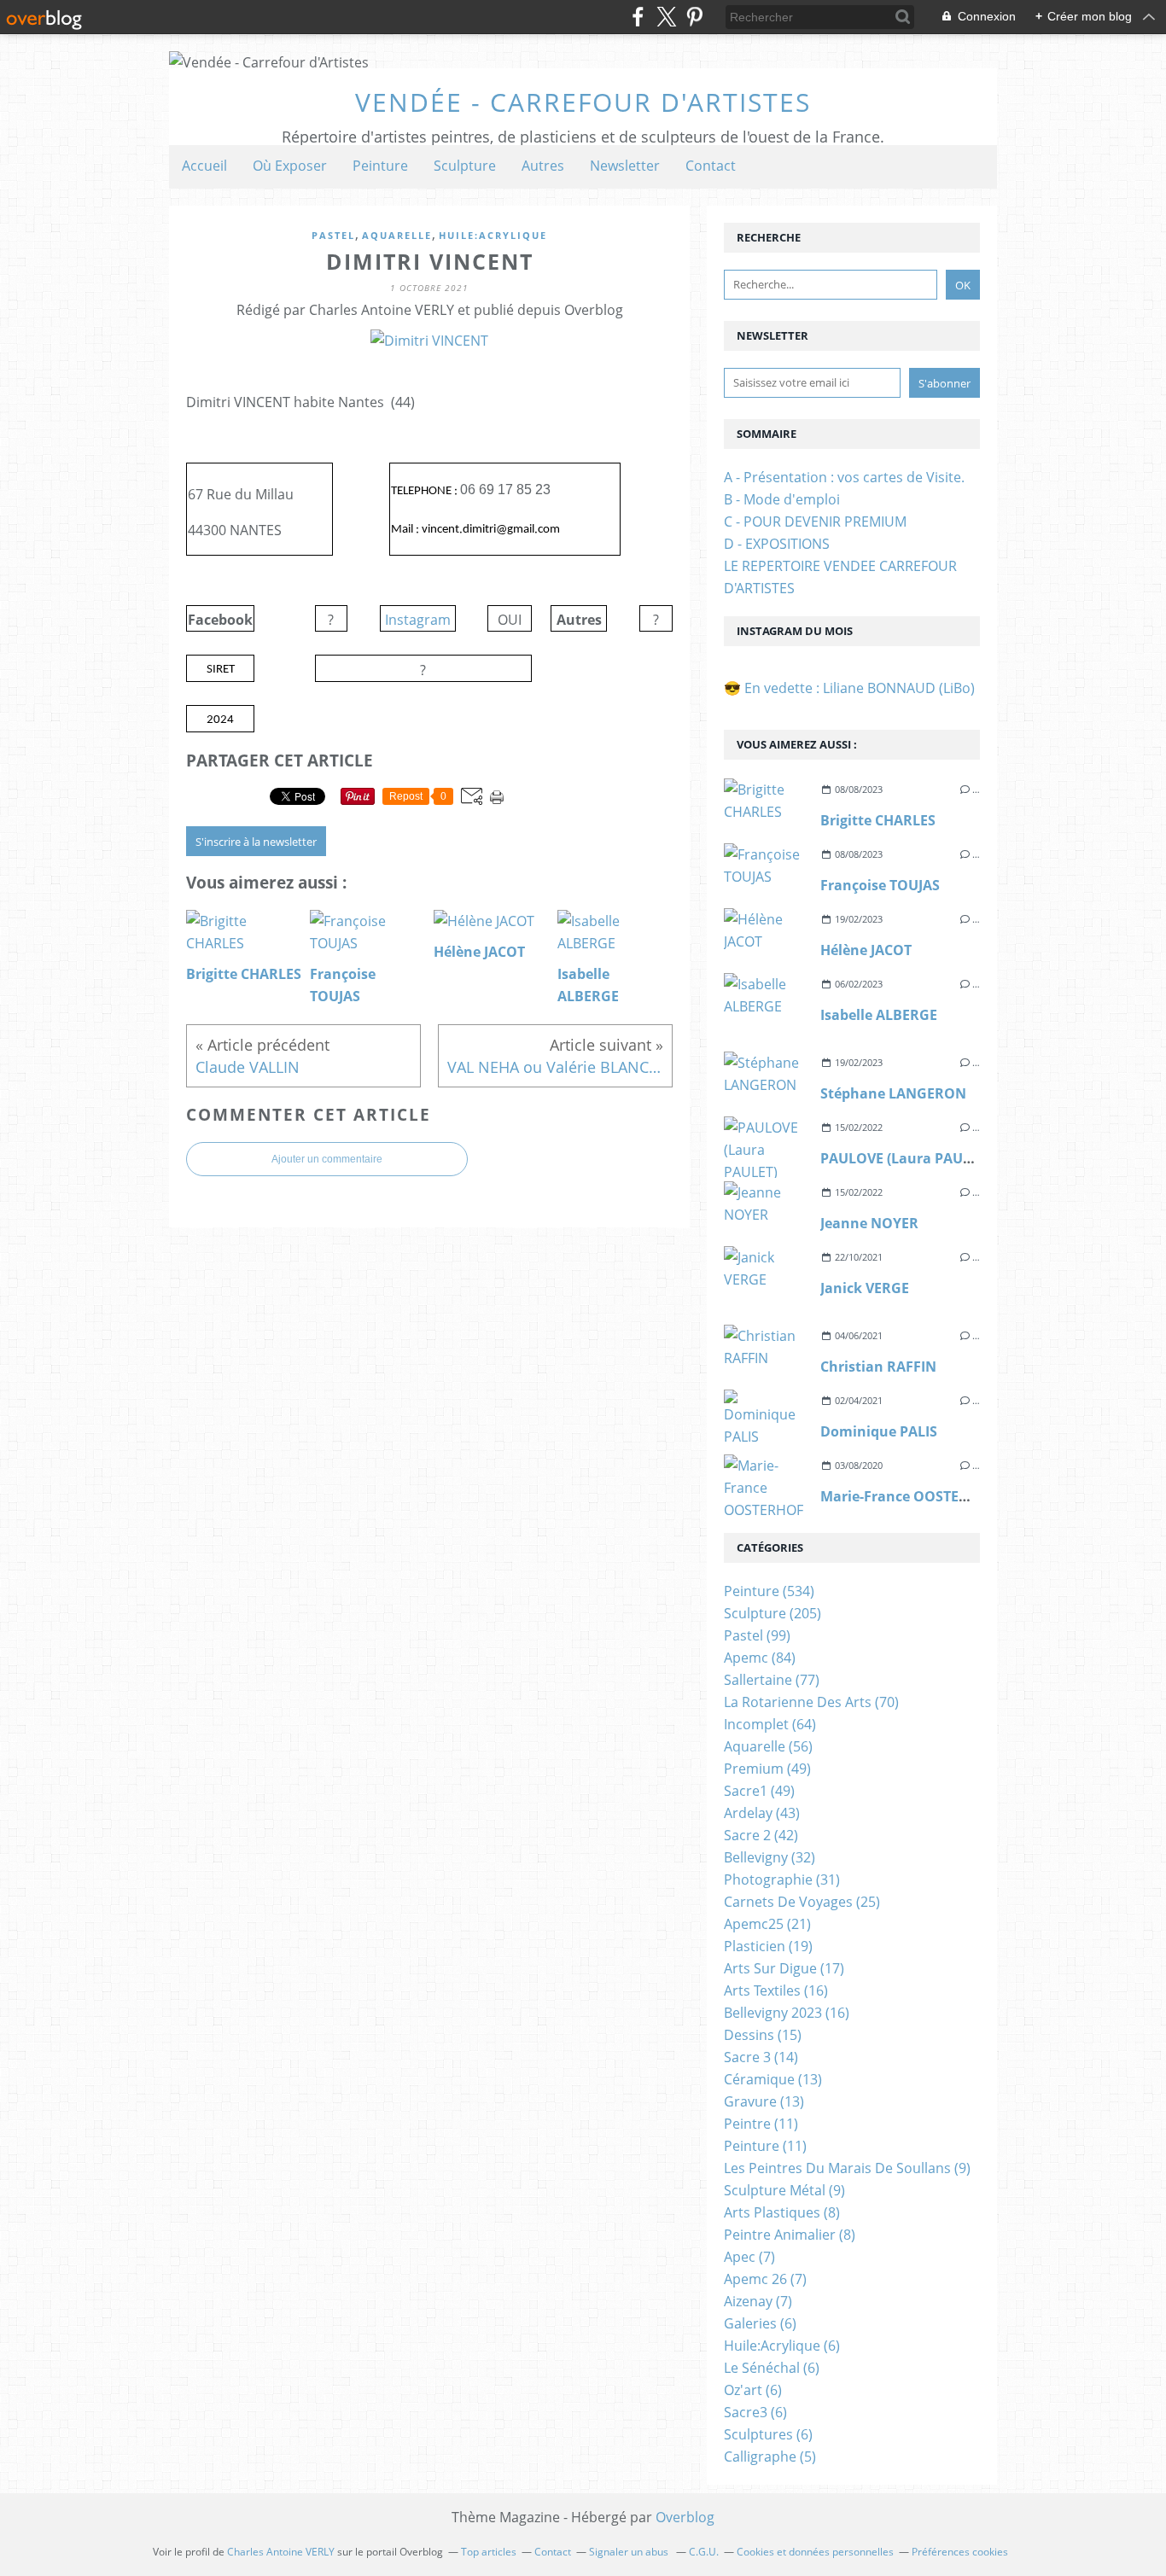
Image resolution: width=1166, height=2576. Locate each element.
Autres (543, 166)
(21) (767, 1924)
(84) (760, 1658)
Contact (711, 166)
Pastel (333, 235)
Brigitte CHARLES (878, 820)
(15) (763, 2035)
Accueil (204, 166)
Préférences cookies (960, 2552)
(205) (772, 1613)
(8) (782, 2212)
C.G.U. (704, 2552)
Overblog (685, 2517)
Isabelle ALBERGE (879, 1015)
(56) (768, 1746)
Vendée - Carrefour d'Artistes (583, 102)
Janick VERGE (865, 1288)
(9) (847, 2168)
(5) (770, 2457)
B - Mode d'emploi (782, 499)
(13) (773, 2079)
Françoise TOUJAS (880, 885)
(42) (761, 1835)
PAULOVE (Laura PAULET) (905, 1158)
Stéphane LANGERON (893, 1093)
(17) (784, 1968)
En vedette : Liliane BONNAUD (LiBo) (860, 688)
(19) (768, 1946)
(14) (761, 2057)
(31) (782, 1880)
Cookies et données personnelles (815, 2552)
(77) (772, 1680)
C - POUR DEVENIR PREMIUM (815, 522)
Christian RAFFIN (878, 1367)
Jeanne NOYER (869, 1223)
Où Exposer (290, 166)
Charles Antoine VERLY (281, 2552)
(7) (749, 2257)
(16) (776, 1990)
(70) (811, 1702)
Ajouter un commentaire (327, 1159)
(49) (767, 1769)
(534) (769, 1591)
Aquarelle (397, 235)
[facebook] (638, 17)
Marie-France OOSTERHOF (909, 1496)
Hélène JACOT (866, 950)
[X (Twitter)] (666, 17)
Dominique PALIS (879, 1431)
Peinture (380, 166)
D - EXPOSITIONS (777, 544)
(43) (762, 1813)
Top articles (489, 2552)
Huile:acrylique (493, 235)
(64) (770, 1724)
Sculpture (465, 166)
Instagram (418, 620)
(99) (757, 1635)
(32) (770, 1857)
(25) (802, 1902)
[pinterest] (694, 17)
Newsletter (625, 166)
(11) (761, 2124)
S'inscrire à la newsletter (256, 842)
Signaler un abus (630, 2552)
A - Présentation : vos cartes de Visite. (844, 477)
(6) (760, 2323)
